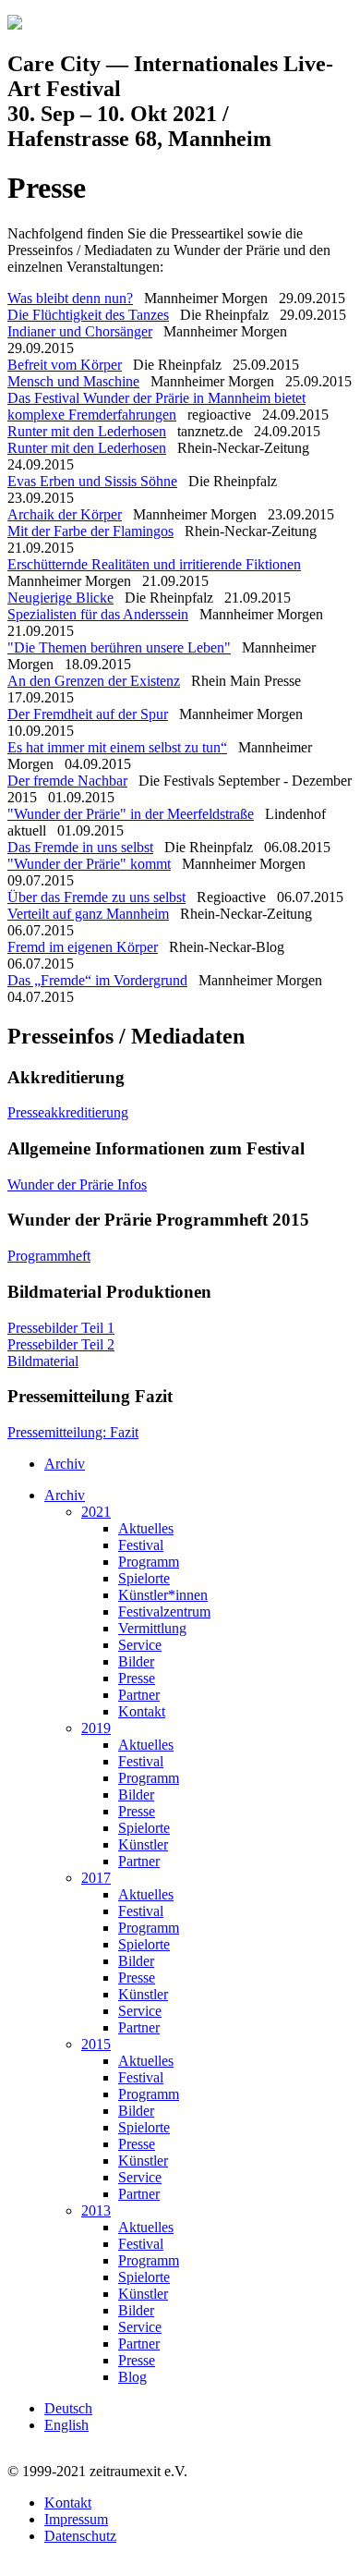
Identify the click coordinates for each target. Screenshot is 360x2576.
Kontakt (142, 1711)
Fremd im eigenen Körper (83, 947)
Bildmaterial (43, 1361)
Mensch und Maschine (73, 381)
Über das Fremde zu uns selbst (96, 897)
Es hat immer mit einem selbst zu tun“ (117, 747)
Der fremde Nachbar (67, 781)
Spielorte (144, 1578)
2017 (96, 1878)
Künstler (143, 1844)
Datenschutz (80, 2536)
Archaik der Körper (65, 514)
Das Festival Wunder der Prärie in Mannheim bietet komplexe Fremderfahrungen (156, 406)
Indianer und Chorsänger (80, 331)
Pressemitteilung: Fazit (73, 1432)
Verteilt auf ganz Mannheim (88, 914)
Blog (132, 2377)
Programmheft (49, 1256)
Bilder (136, 1661)
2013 (96, 2210)
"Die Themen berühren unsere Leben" (119, 647)
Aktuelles (146, 1528)
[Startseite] (15, 24)
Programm (149, 1562)
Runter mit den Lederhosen (87, 431)
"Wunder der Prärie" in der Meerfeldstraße (131, 814)
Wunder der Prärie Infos (77, 1184)
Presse (137, 1678)
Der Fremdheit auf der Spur (88, 714)
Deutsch (68, 2408)
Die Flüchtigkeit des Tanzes (88, 315)
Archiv (65, 1464)
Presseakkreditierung (68, 1112)
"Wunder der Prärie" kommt (89, 864)
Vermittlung (152, 1628)
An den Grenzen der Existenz (94, 681)
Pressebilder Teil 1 (61, 1328)
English (66, 2425)
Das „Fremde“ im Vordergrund (97, 980)
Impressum (76, 2519)
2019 (96, 1728)
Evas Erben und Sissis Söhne (92, 481)
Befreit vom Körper (65, 365)
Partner (139, 1695)
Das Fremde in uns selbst (80, 847)
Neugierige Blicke (60, 598)
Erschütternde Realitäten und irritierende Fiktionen (154, 564)
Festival (141, 1545)
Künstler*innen (163, 1595)
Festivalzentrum (164, 1612)
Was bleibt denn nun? (70, 298)
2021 (96, 1512)
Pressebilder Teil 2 (61, 1344)
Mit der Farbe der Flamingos (90, 531)
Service (140, 1645)
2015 (96, 2044)
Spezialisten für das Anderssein (98, 614)
